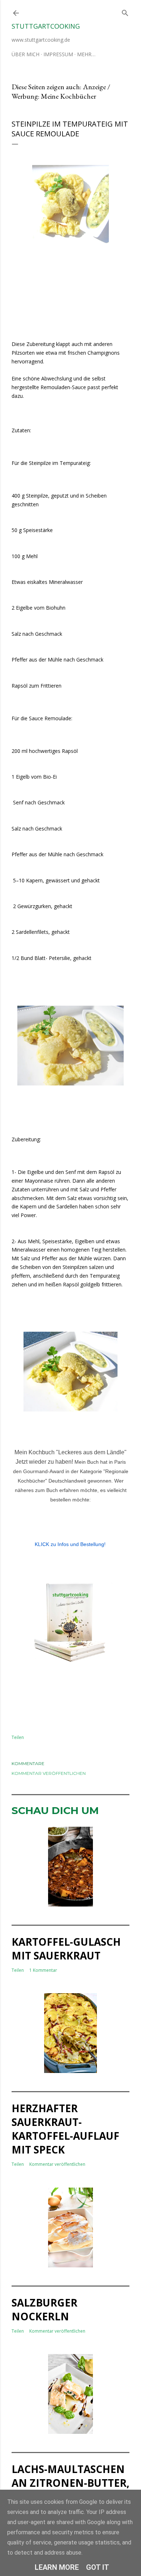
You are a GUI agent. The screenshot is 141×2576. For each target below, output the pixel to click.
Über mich (25, 54)
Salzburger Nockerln (44, 2309)
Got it (98, 2567)
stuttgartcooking (46, 26)
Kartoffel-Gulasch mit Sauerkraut (66, 1949)
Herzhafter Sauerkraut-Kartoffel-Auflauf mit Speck (65, 2129)
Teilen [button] (18, 1737)
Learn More (57, 2567)
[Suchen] (125, 11)
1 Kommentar (43, 1970)
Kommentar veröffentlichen (49, 1773)
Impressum (58, 54)
